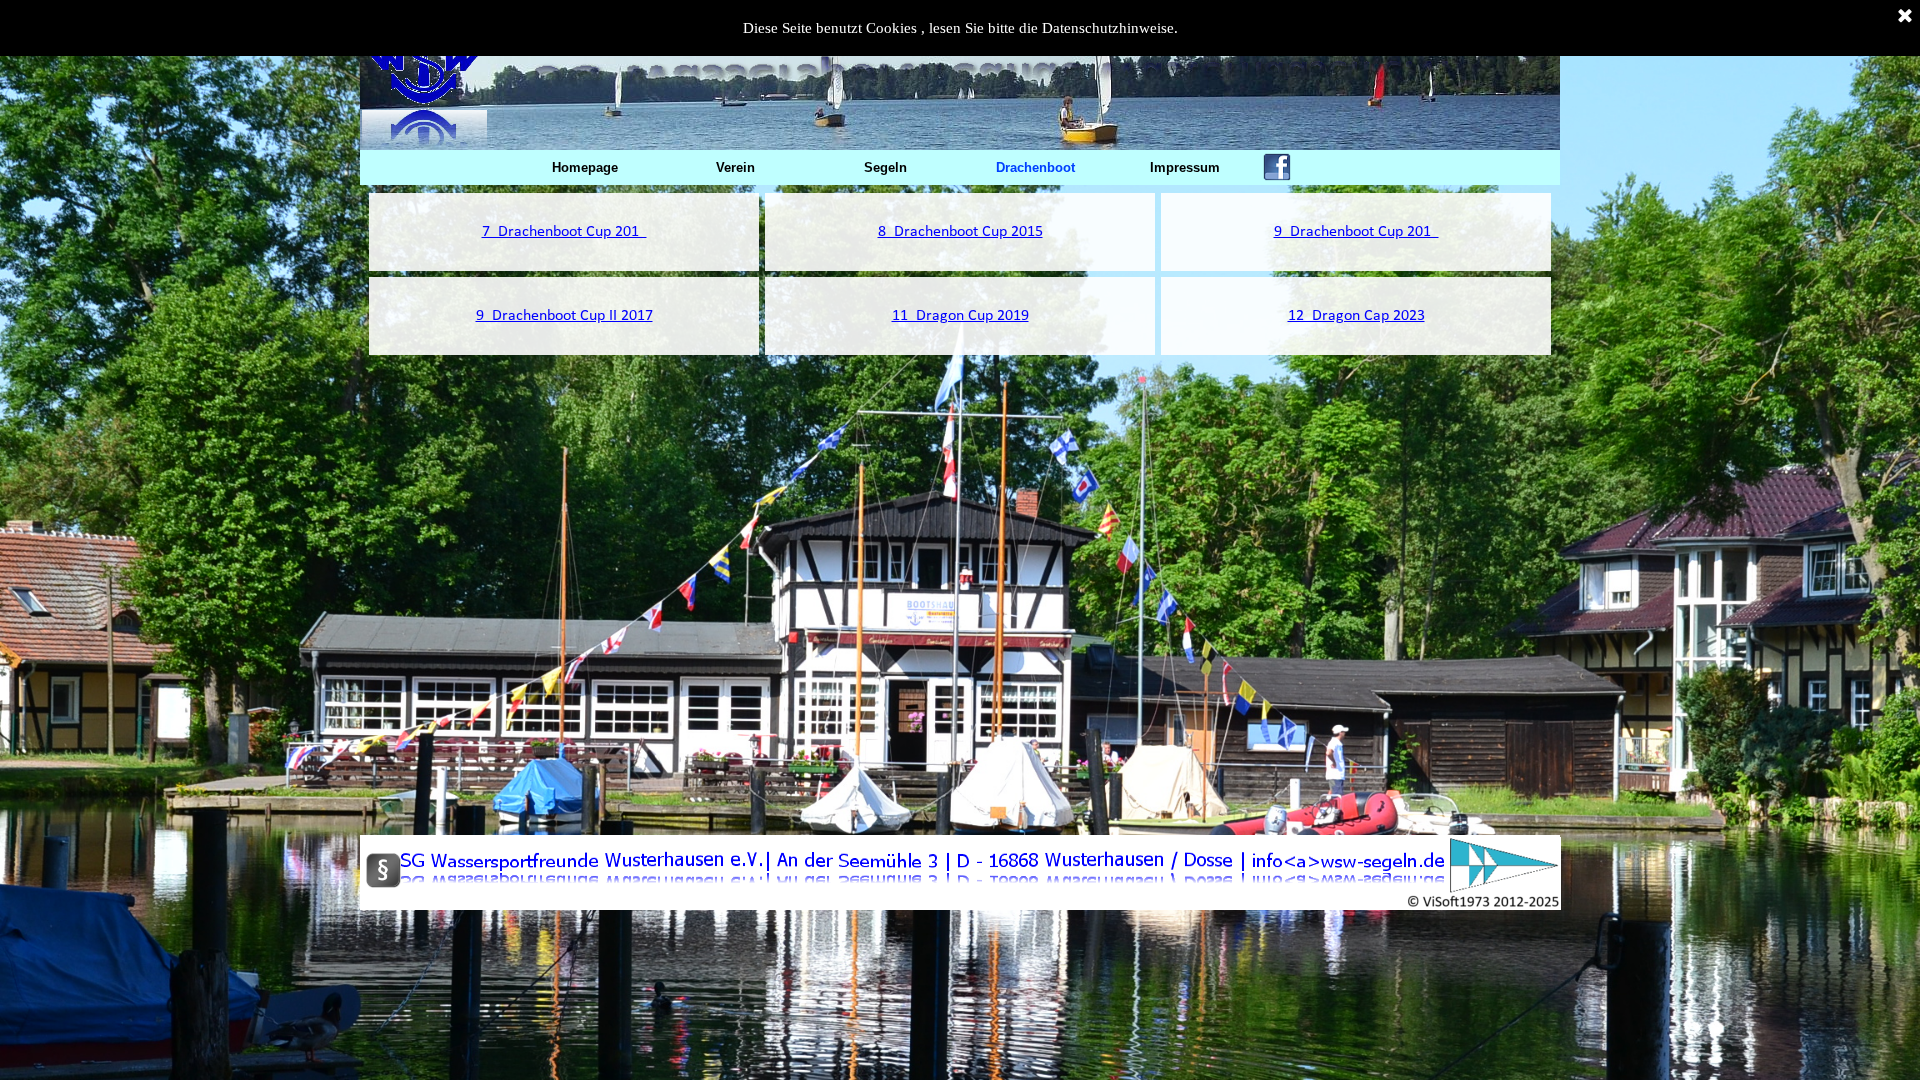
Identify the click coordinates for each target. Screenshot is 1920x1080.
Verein (735, 167)
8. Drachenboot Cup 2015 (960, 232)
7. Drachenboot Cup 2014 (564, 232)
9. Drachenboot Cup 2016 (1356, 232)
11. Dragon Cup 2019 (960, 316)
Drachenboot (1035, 167)
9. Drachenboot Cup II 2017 (564, 316)
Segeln (885, 167)
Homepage (585, 167)
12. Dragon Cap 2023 (1356, 316)
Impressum (1185, 167)
